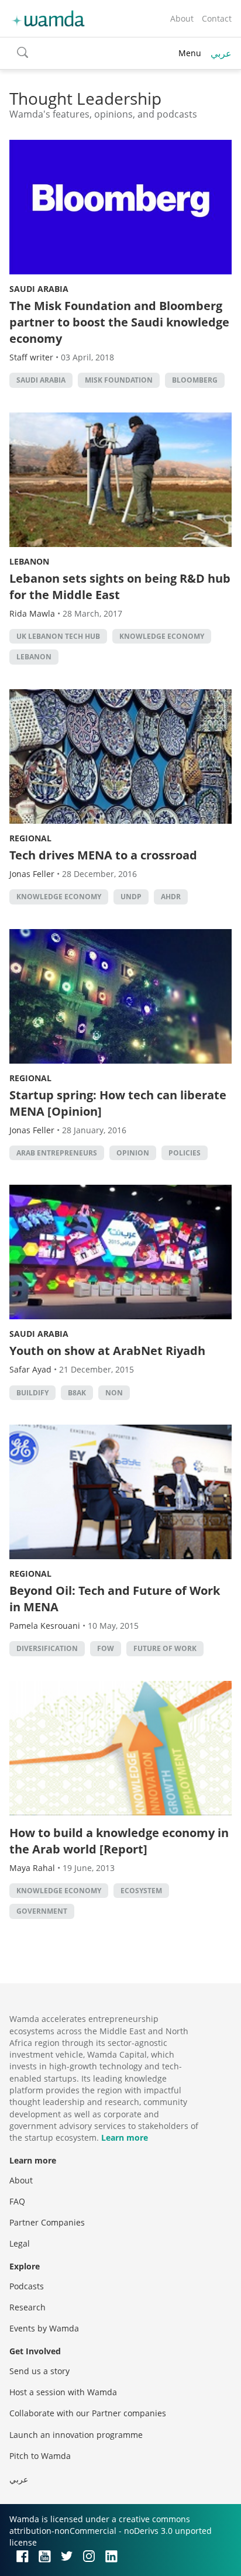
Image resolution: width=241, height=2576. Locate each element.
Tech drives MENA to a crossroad (103, 855)
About (182, 18)
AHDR (171, 897)
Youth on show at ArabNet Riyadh (107, 1351)
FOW (106, 1648)
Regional (30, 838)
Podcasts (27, 2286)
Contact (217, 18)
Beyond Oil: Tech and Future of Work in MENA (115, 1599)
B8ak (77, 1393)
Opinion (133, 1153)
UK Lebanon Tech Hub (58, 636)
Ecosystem (141, 1891)
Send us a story (39, 2371)
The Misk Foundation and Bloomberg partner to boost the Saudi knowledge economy (119, 322)
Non (114, 1393)
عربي (221, 53)
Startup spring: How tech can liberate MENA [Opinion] (118, 1103)
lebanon (34, 657)
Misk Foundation (119, 380)
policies (185, 1153)
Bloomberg (195, 380)
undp (131, 897)
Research (27, 2307)
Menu (190, 53)
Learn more (125, 2138)
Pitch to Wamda (40, 2456)
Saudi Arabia (39, 289)
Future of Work (165, 1648)
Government (42, 1911)
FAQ (17, 2201)
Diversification (47, 1648)
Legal (20, 2243)
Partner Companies (47, 2222)
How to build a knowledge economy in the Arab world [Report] (119, 1841)
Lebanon (29, 561)
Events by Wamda (44, 2328)
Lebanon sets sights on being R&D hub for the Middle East (120, 587)
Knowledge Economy (162, 636)
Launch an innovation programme (76, 2435)
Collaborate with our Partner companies (88, 2413)
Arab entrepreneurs (57, 1153)
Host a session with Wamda (63, 2392)
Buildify (32, 1393)
